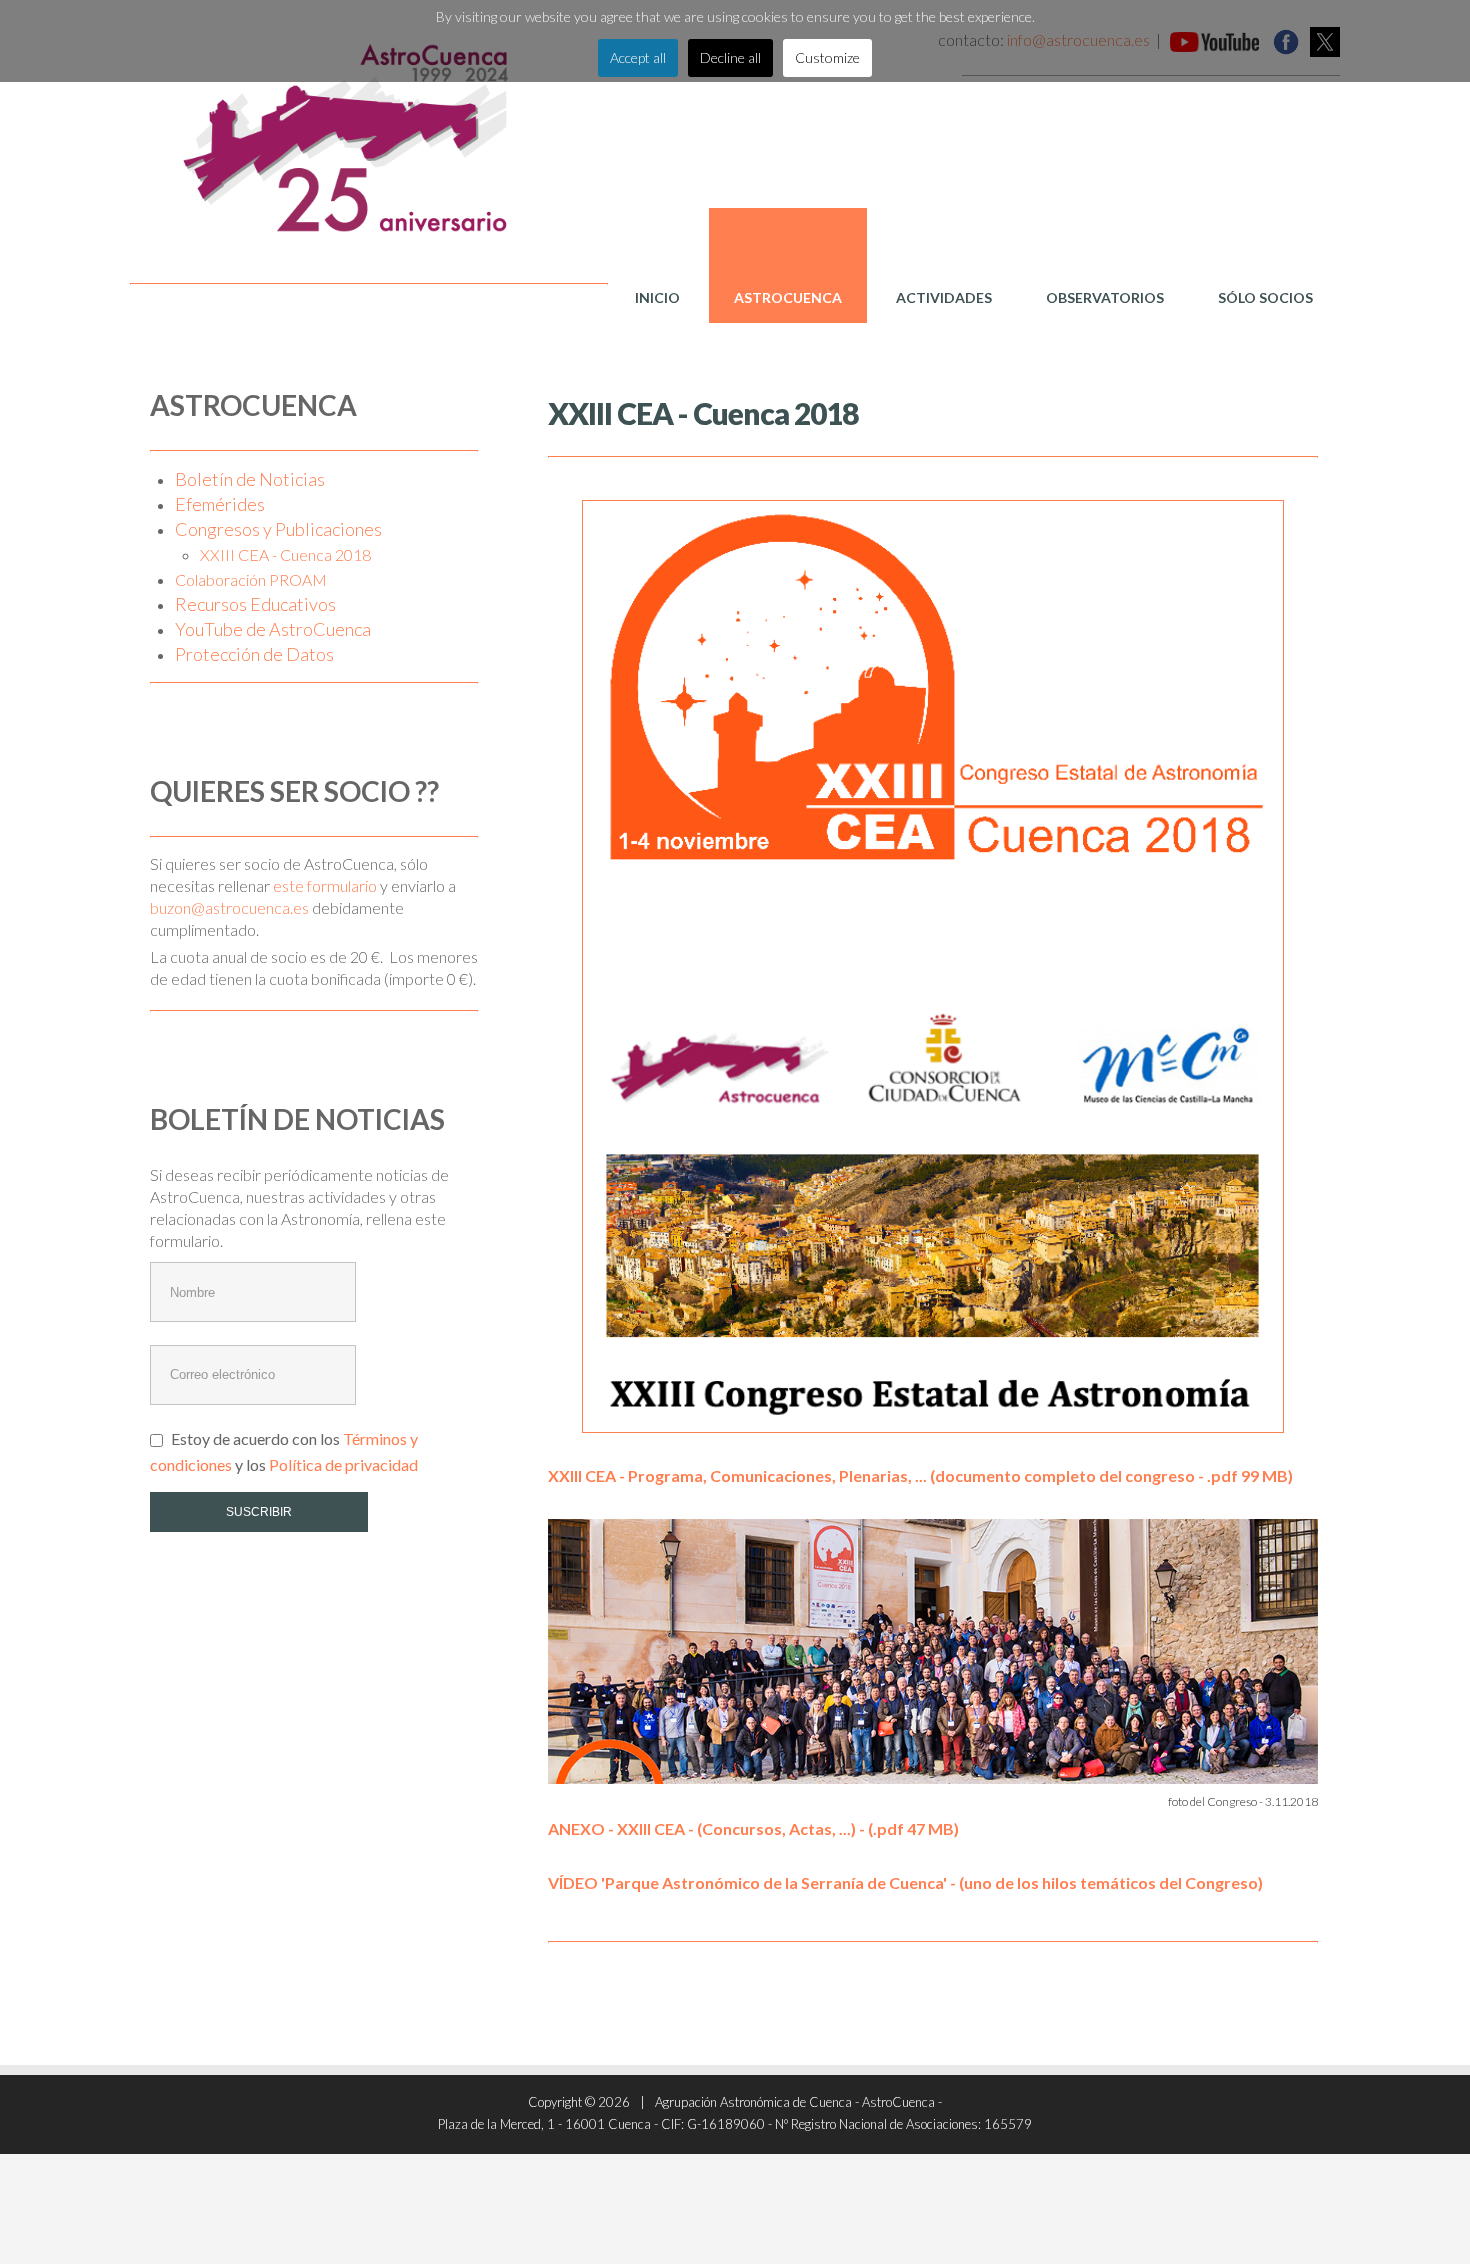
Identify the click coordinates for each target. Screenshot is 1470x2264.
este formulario (325, 885)
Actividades (944, 297)
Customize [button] (827, 57)
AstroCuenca (788, 297)
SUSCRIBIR (259, 1512)
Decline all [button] (730, 57)
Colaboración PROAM (251, 579)
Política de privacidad (343, 1464)
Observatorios (1105, 297)
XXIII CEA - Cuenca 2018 (285, 554)
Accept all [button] (638, 57)
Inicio (657, 297)
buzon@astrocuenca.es (229, 907)
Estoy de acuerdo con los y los (284, 1451)
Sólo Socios (1265, 297)
